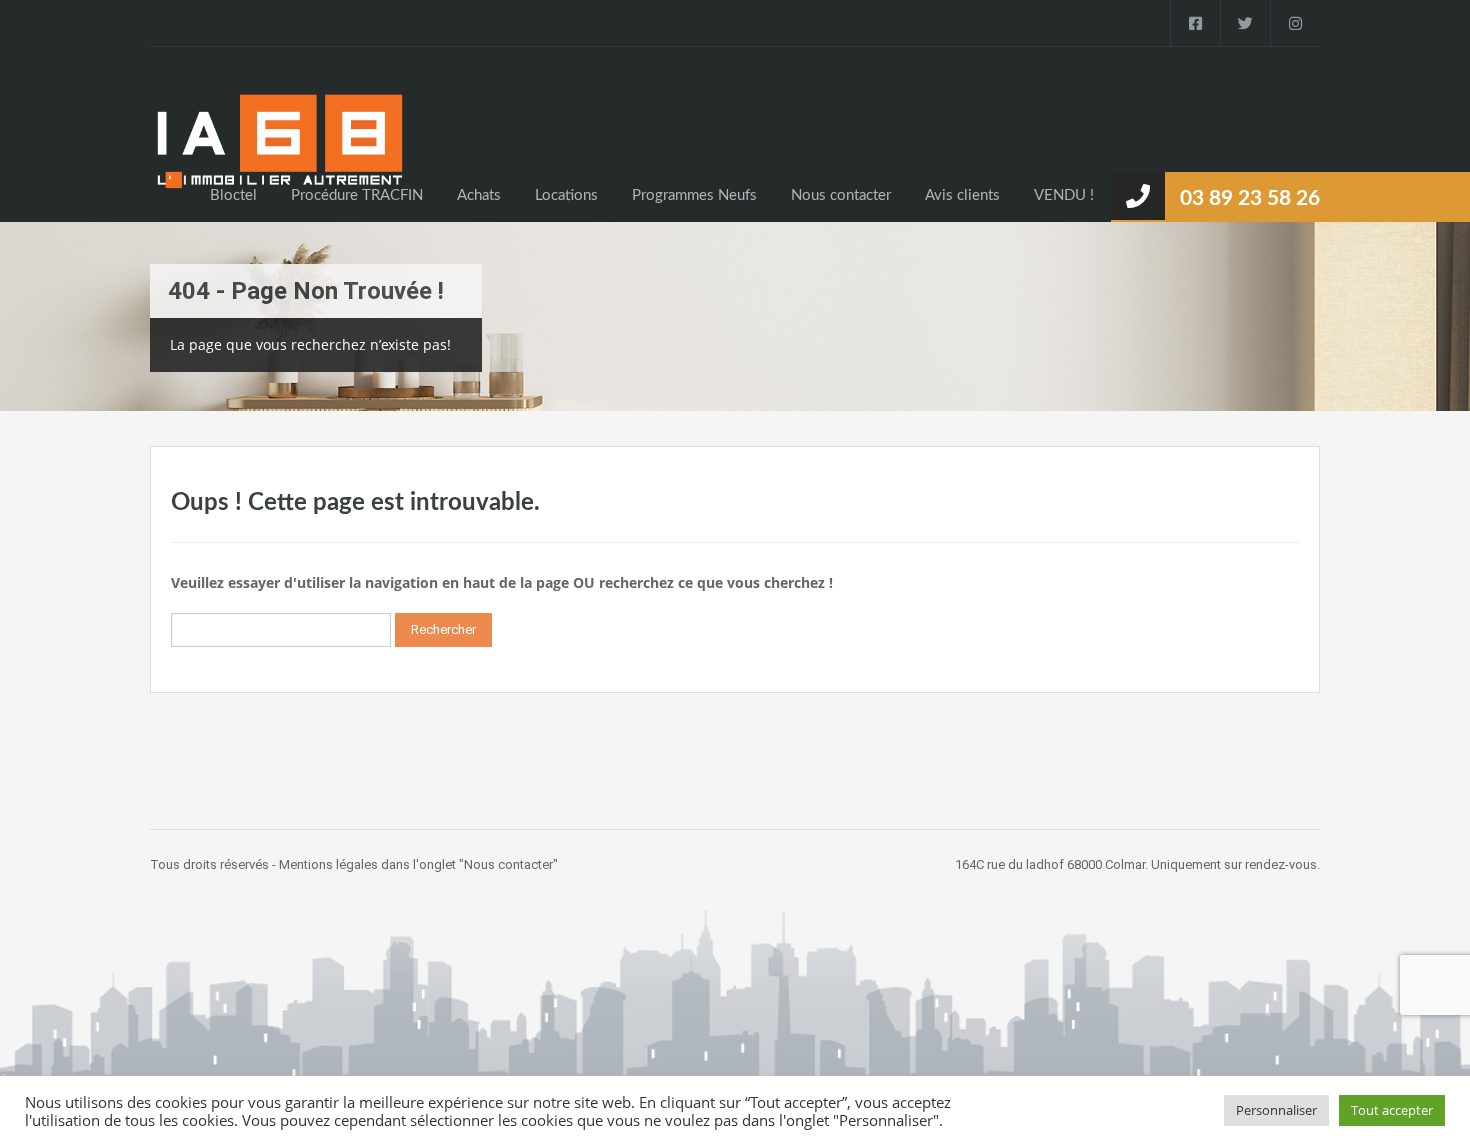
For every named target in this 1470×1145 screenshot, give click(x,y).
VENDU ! (1064, 195)
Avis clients (962, 195)
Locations (566, 195)
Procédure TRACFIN (357, 195)
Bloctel (233, 195)
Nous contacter (841, 195)
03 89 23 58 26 (1250, 198)
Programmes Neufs (694, 195)
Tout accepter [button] (1392, 1110)
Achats (479, 195)
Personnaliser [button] (1276, 1110)
